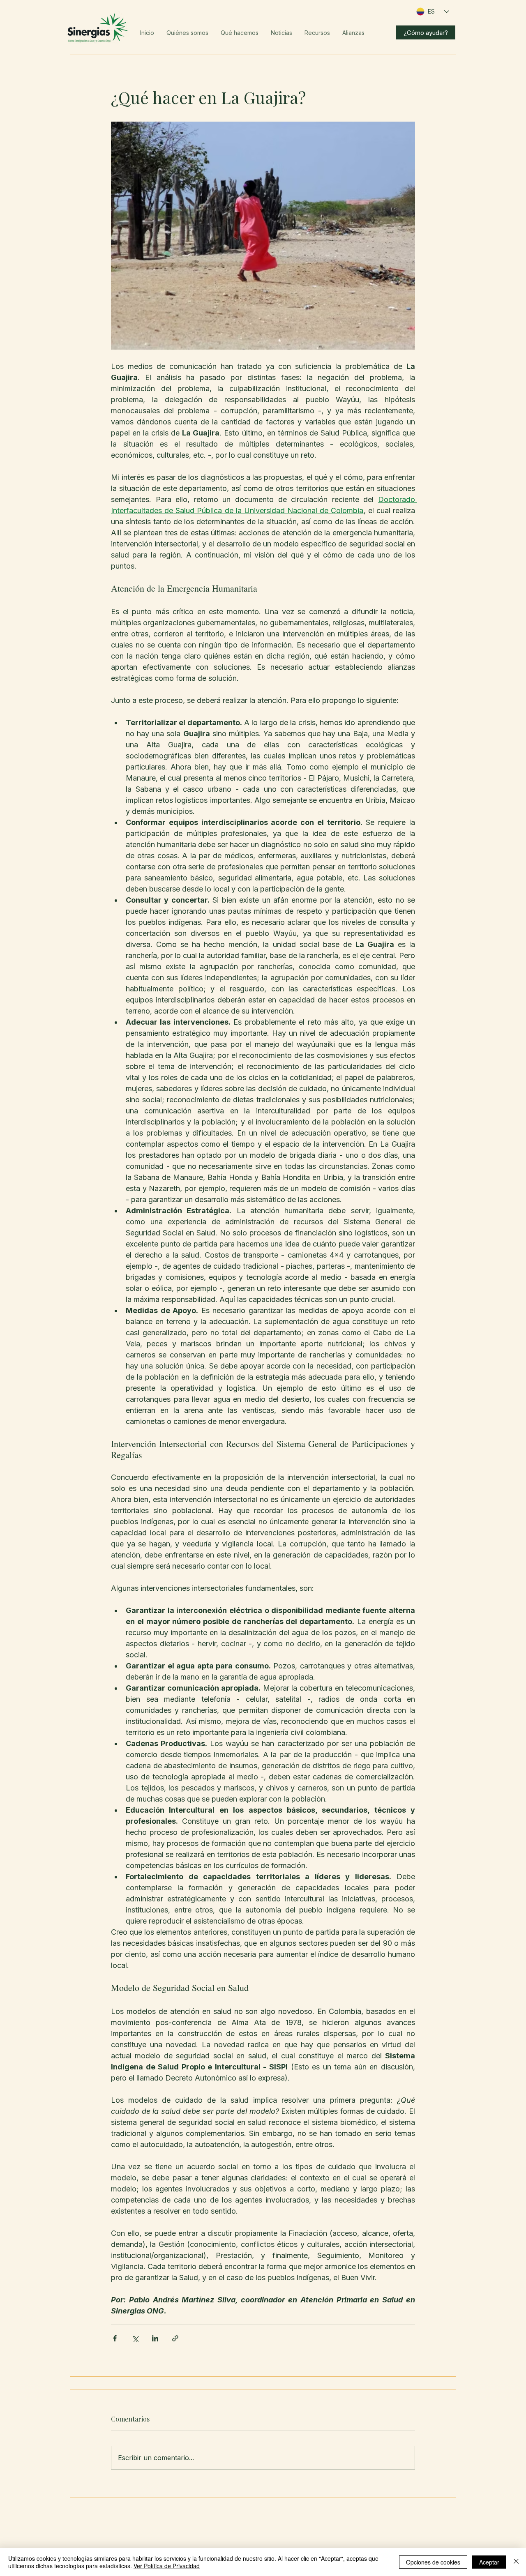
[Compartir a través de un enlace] (175, 2338)
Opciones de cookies (433, 2562)
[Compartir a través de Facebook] (115, 2338)
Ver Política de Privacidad (167, 2566)
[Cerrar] (516, 2562)
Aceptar (489, 2562)
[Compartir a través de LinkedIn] (155, 2338)
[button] (187, 33)
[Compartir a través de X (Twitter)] (135, 2338)
